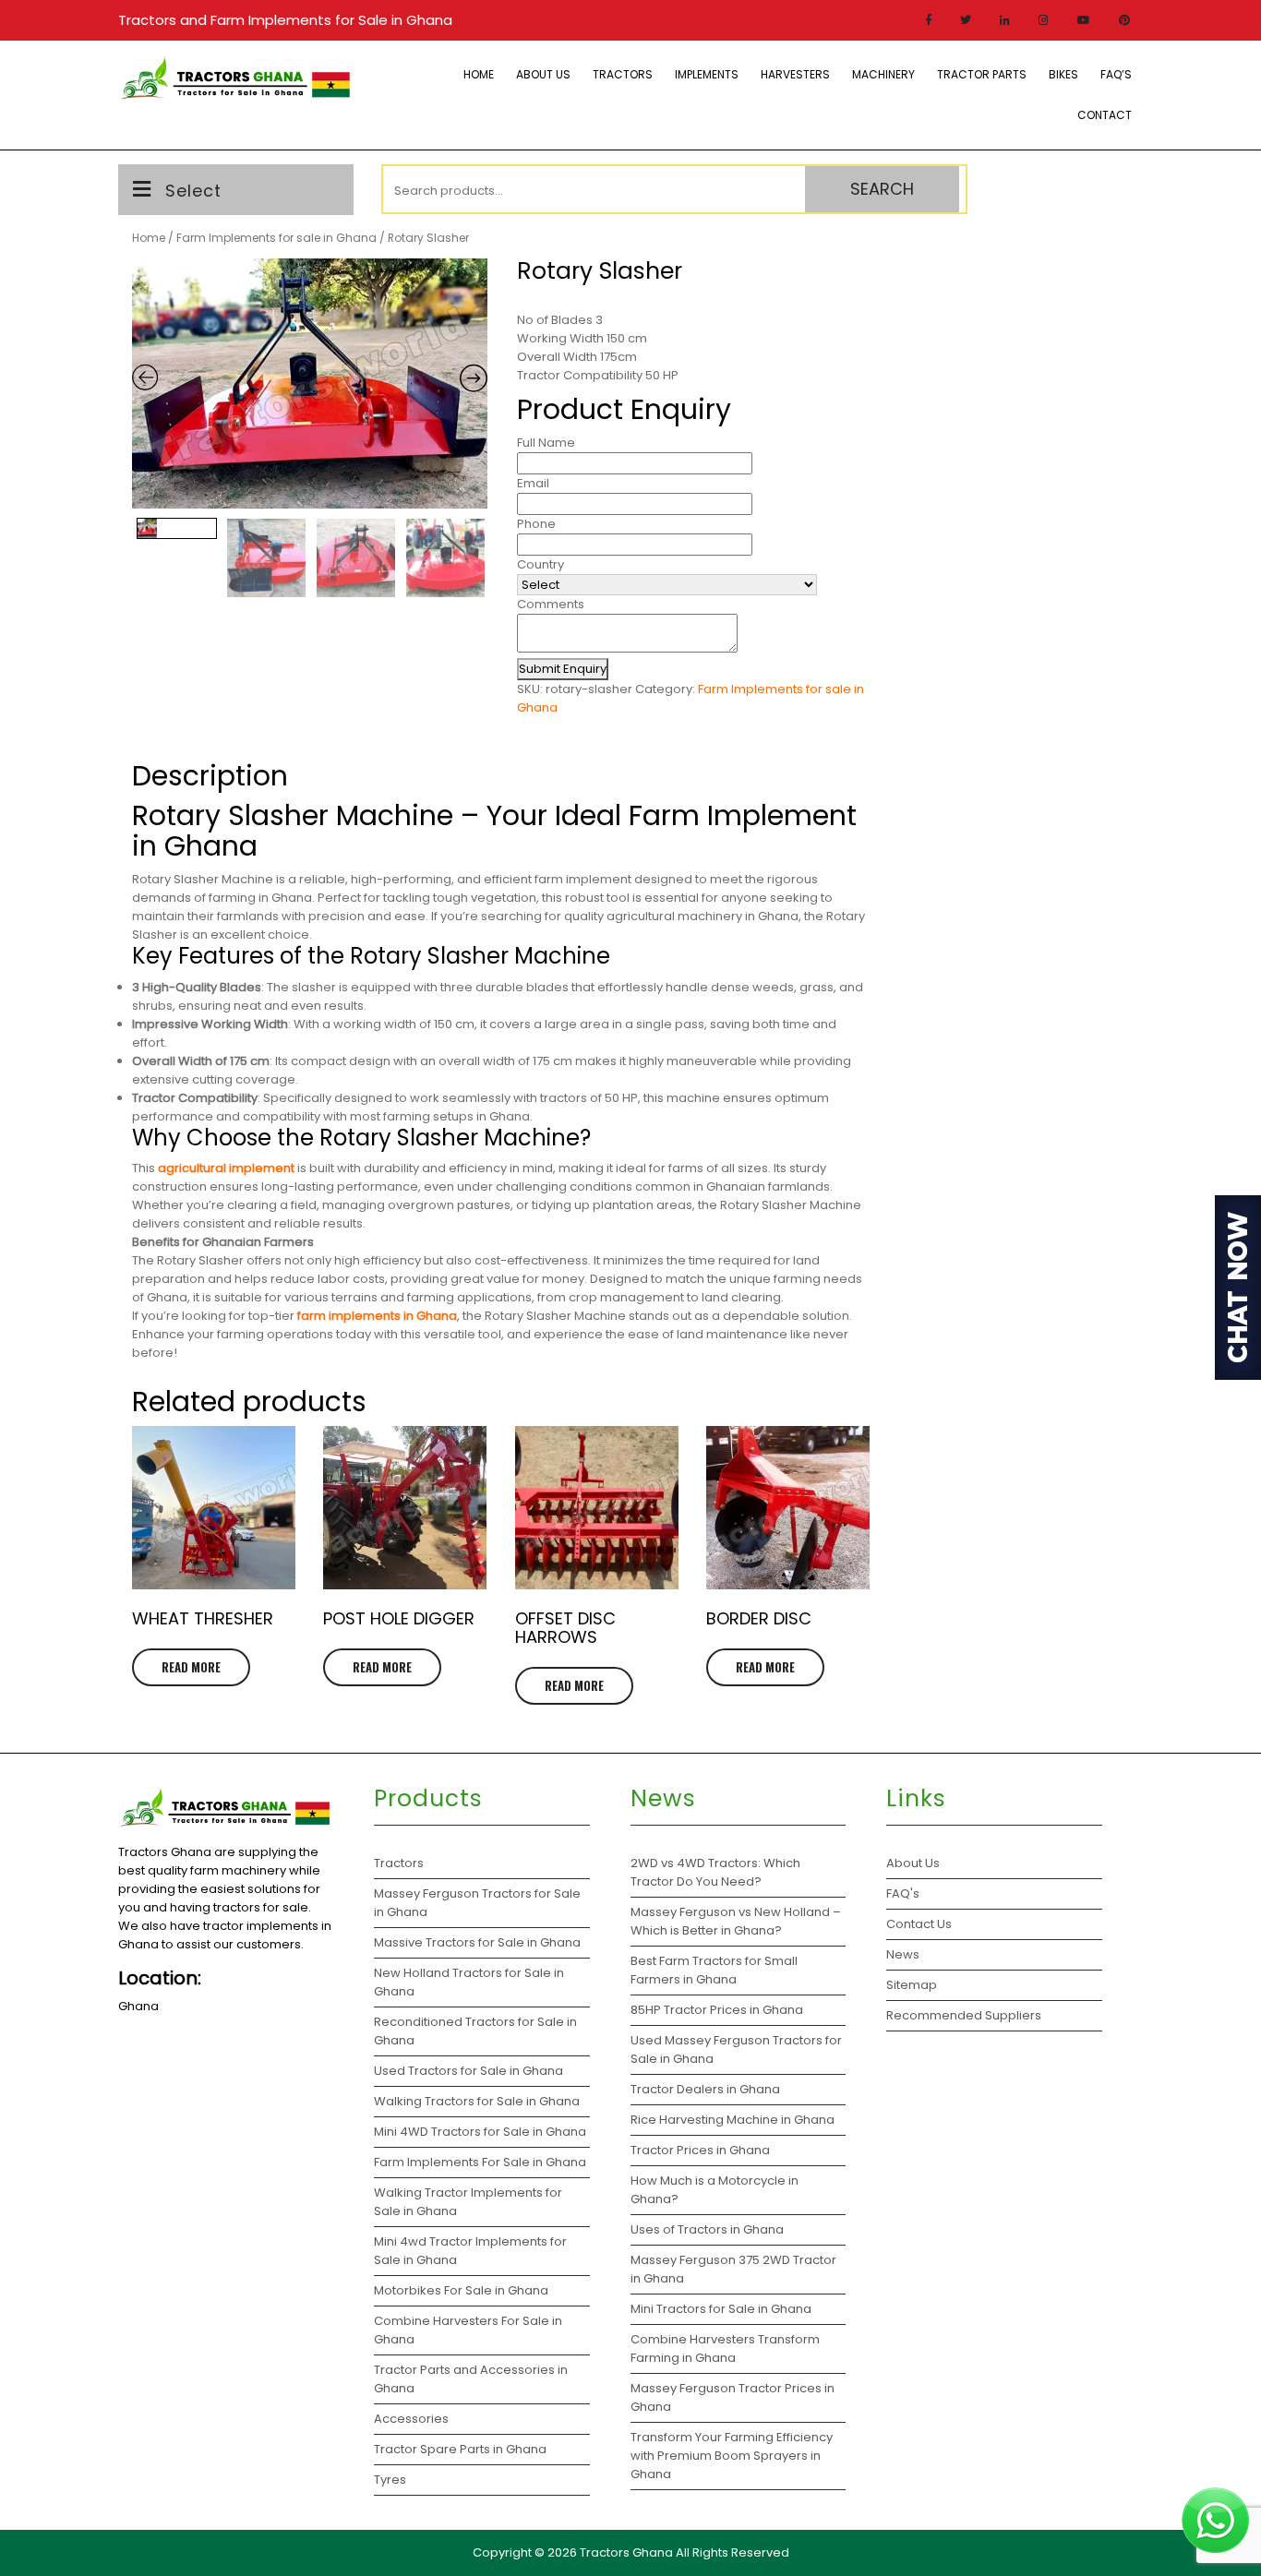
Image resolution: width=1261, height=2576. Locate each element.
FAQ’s (1116, 74)
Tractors (623, 74)
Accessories (411, 2419)
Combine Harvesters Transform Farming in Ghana (725, 2348)
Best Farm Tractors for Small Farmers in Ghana (714, 1970)
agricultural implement (226, 1168)
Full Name (546, 443)
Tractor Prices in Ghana (702, 2150)
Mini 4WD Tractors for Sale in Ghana (480, 2132)
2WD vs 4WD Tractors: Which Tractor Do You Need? (715, 1872)
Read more (191, 1667)
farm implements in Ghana (377, 1316)
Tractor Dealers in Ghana (705, 2089)
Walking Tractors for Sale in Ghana (477, 2101)
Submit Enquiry (563, 669)
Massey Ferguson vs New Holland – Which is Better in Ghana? (736, 1921)
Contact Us (919, 1924)
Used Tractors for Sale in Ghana (468, 2071)
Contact (1105, 115)
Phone (536, 524)
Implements (707, 74)
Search (882, 189)
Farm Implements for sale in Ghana (276, 238)
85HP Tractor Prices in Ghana (717, 2010)
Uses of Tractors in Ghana (707, 2229)
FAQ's (903, 1893)
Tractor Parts (982, 74)
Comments (551, 604)
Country (540, 564)
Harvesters (795, 74)
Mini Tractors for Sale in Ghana (721, 2309)
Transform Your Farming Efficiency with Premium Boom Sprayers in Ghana (732, 2456)
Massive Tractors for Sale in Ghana (477, 1942)
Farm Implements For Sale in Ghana (480, 2162)
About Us (543, 74)
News (903, 1954)
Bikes (1063, 74)
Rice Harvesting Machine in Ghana (733, 2120)
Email (533, 483)
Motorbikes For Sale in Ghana (461, 2290)
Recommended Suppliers (964, 2015)
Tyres (390, 2480)
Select (193, 191)
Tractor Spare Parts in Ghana (460, 2449)
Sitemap (912, 1985)
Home (479, 74)
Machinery (883, 74)
